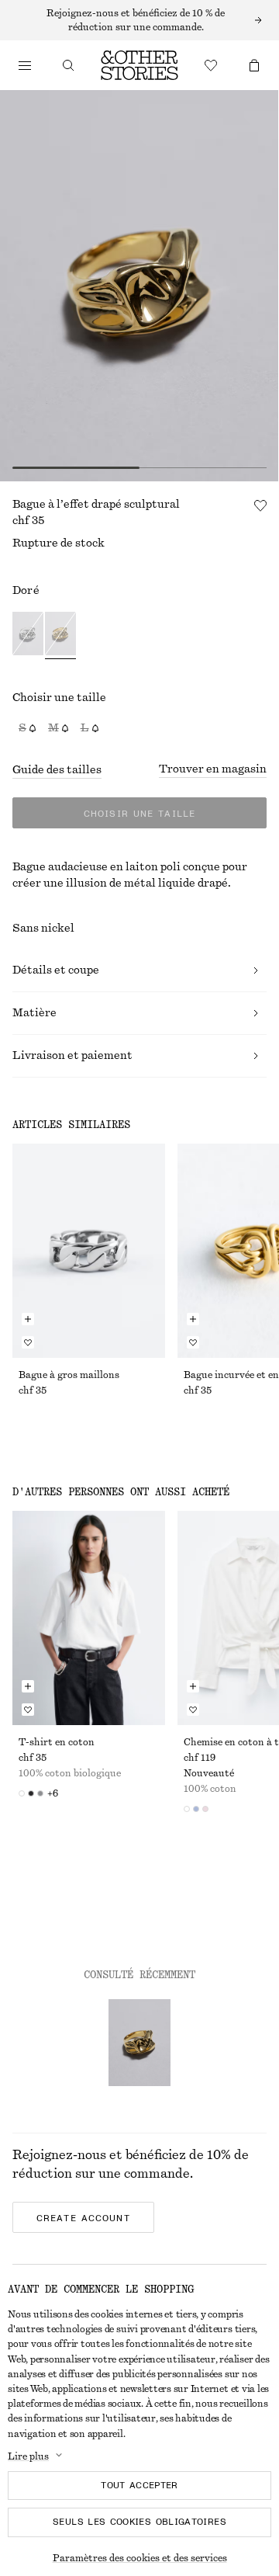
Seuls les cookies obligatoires (139, 2522)
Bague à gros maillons (69, 1375)
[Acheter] (25, 65)
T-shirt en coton (57, 1742)
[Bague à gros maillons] (89, 1251)
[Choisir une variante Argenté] (28, 635)
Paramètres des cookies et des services (140, 2558)
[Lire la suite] (139, 20)
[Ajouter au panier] (28, 1319)
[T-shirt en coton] (89, 1618)
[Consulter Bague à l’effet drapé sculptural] (139, 2043)
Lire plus (28, 2456)
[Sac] (254, 65)
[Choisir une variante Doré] (60, 635)
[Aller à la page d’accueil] (139, 65)
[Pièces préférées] (211, 65)
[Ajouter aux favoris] (260, 505)
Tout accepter (139, 2485)
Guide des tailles (57, 770)
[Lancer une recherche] (68, 65)
